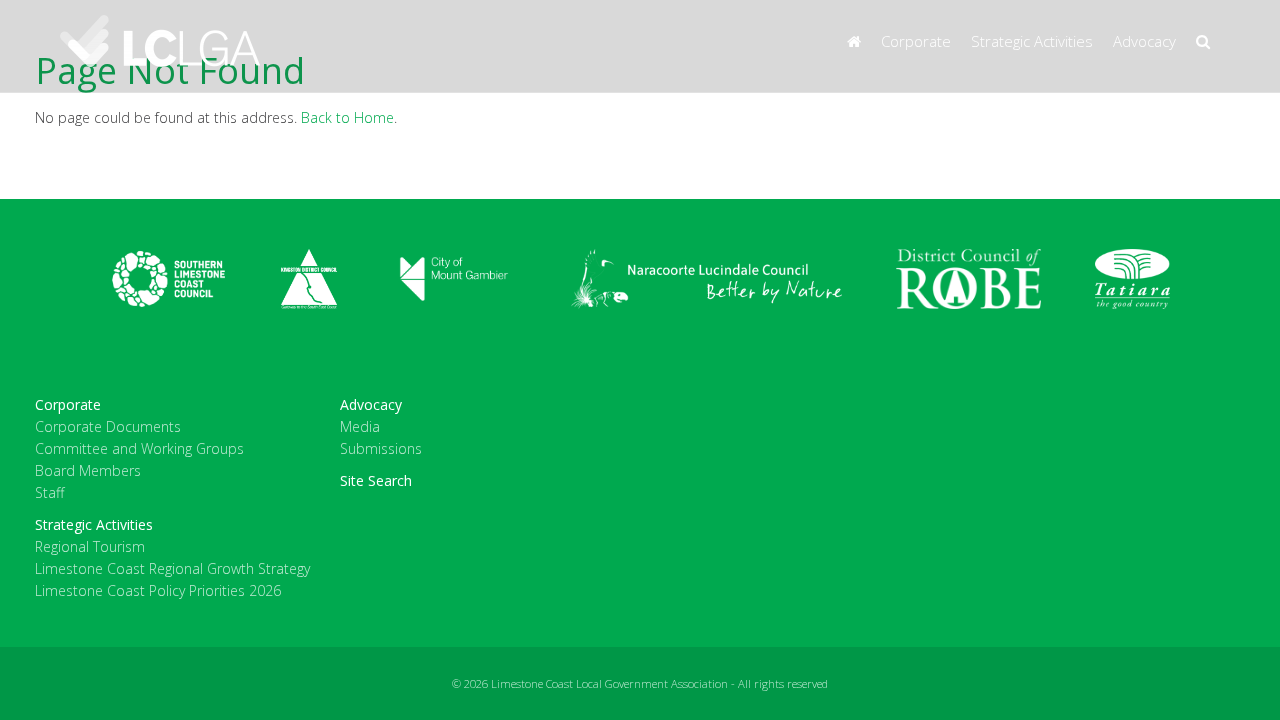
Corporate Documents (108, 426)
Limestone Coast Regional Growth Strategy (172, 568)
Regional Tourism (90, 546)
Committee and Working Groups (139, 448)
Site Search (376, 480)
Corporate (916, 41)
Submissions (381, 448)
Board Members (88, 470)
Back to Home (347, 117)
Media (360, 426)
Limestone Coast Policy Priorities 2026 (158, 590)
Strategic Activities (1032, 41)
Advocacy (1144, 41)
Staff (49, 492)
